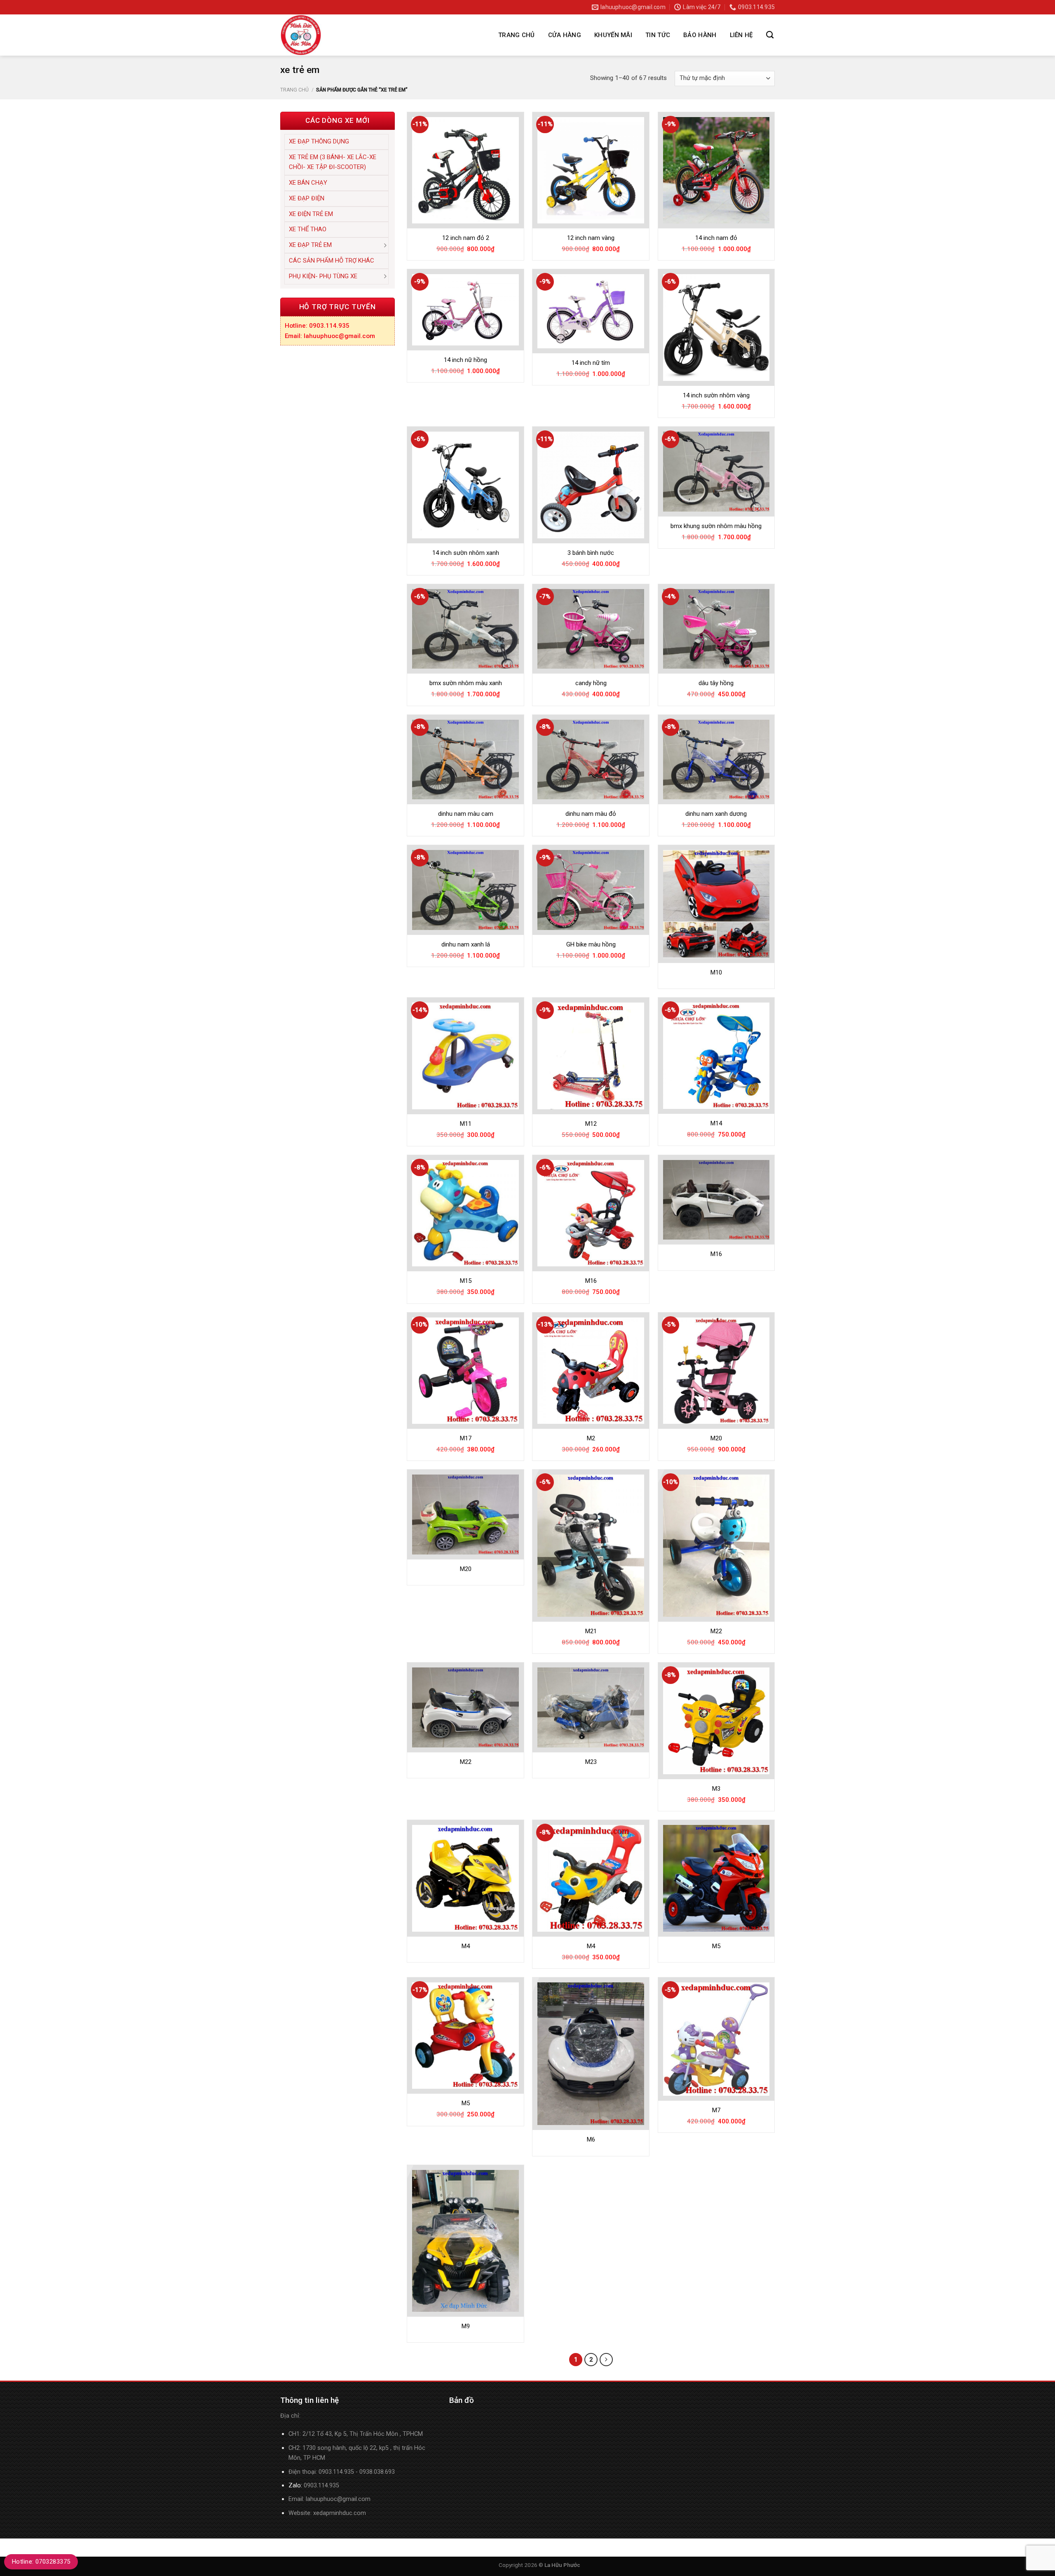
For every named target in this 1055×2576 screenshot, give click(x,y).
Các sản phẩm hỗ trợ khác (332, 261)
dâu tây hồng (716, 683)
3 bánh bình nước (591, 553)
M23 (591, 1762)
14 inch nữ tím (591, 363)
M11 (466, 1124)
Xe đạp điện (307, 198)
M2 (591, 1438)
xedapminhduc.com (340, 2513)
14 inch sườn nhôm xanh (466, 553)
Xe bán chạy (308, 183)
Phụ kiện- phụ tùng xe (323, 276)
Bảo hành (700, 35)
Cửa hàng (565, 35)
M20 (716, 1438)
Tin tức (658, 35)
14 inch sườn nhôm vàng (716, 395)
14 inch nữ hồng (465, 360)
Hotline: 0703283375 (41, 2562)
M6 (591, 2139)
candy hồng (591, 683)
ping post (292, 2565)
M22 (716, 1631)
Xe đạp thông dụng (319, 141)
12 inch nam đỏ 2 (466, 238)
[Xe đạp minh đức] (369, 35)
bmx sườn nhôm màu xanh (466, 683)
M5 (716, 1946)
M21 (591, 1631)
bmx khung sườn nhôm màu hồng (716, 526)
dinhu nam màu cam (466, 814)
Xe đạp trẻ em (310, 245)
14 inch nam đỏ (716, 238)
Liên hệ (741, 35)
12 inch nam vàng (591, 238)
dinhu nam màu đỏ (591, 814)
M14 (716, 1123)
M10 (716, 972)
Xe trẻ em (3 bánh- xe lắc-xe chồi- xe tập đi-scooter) (333, 162)
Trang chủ (517, 35)
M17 (466, 1438)
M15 (466, 1281)
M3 (716, 1789)
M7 (716, 2110)
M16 (591, 1281)
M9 (466, 2326)
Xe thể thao (308, 229)
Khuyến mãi (613, 35)
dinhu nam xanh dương (716, 814)
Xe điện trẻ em (311, 214)
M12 (591, 1124)
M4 (466, 1946)
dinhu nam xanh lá (466, 944)
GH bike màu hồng (591, 944)
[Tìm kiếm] (770, 35)
